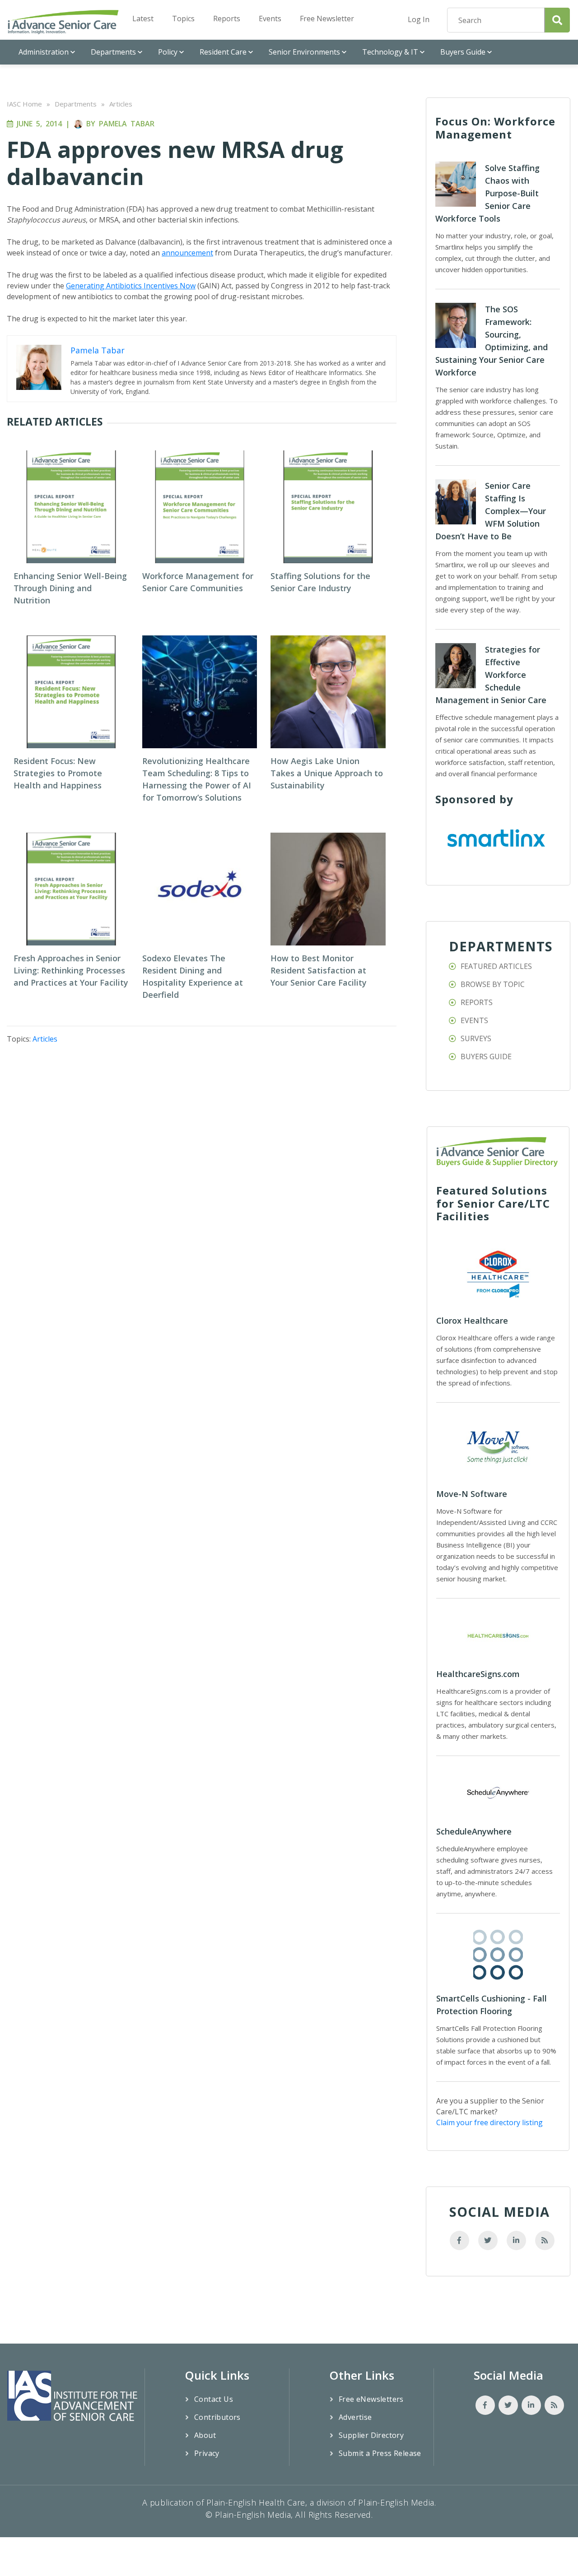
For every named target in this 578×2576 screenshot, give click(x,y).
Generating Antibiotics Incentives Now (131, 286)
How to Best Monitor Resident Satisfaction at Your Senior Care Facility (319, 970)
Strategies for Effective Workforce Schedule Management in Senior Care (491, 675)
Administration (44, 52)
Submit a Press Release (380, 2453)
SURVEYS (476, 1038)
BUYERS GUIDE (486, 1056)
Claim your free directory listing (489, 2122)
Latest (143, 19)
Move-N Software (472, 1494)
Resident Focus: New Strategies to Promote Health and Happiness (58, 773)
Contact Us (214, 2399)
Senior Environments (304, 52)
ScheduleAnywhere (474, 1831)
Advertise (355, 2417)
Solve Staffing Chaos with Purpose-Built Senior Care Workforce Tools (487, 193)
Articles (121, 104)
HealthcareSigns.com (478, 1674)
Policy (168, 52)
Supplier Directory (371, 2435)
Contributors (217, 2417)
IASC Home (24, 104)
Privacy (207, 2453)
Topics (183, 19)
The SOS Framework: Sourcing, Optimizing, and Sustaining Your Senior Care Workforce (492, 341)
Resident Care (223, 52)
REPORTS (477, 1002)
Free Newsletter (327, 19)
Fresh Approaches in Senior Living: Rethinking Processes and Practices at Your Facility (71, 970)
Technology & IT (390, 52)
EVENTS (474, 1020)
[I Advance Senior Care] (63, 22)
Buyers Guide (463, 52)
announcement (187, 253)
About (205, 2435)
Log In (419, 19)
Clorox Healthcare (472, 1320)
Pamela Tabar (127, 124)
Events (270, 19)
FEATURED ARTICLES (496, 966)
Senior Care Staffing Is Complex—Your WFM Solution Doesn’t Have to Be (491, 511)
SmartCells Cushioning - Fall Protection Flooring (492, 2005)
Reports (227, 19)
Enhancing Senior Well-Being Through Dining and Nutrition (70, 588)
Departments (113, 52)
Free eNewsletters (371, 2399)
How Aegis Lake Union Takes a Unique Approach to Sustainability (327, 773)
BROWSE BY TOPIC (493, 984)
